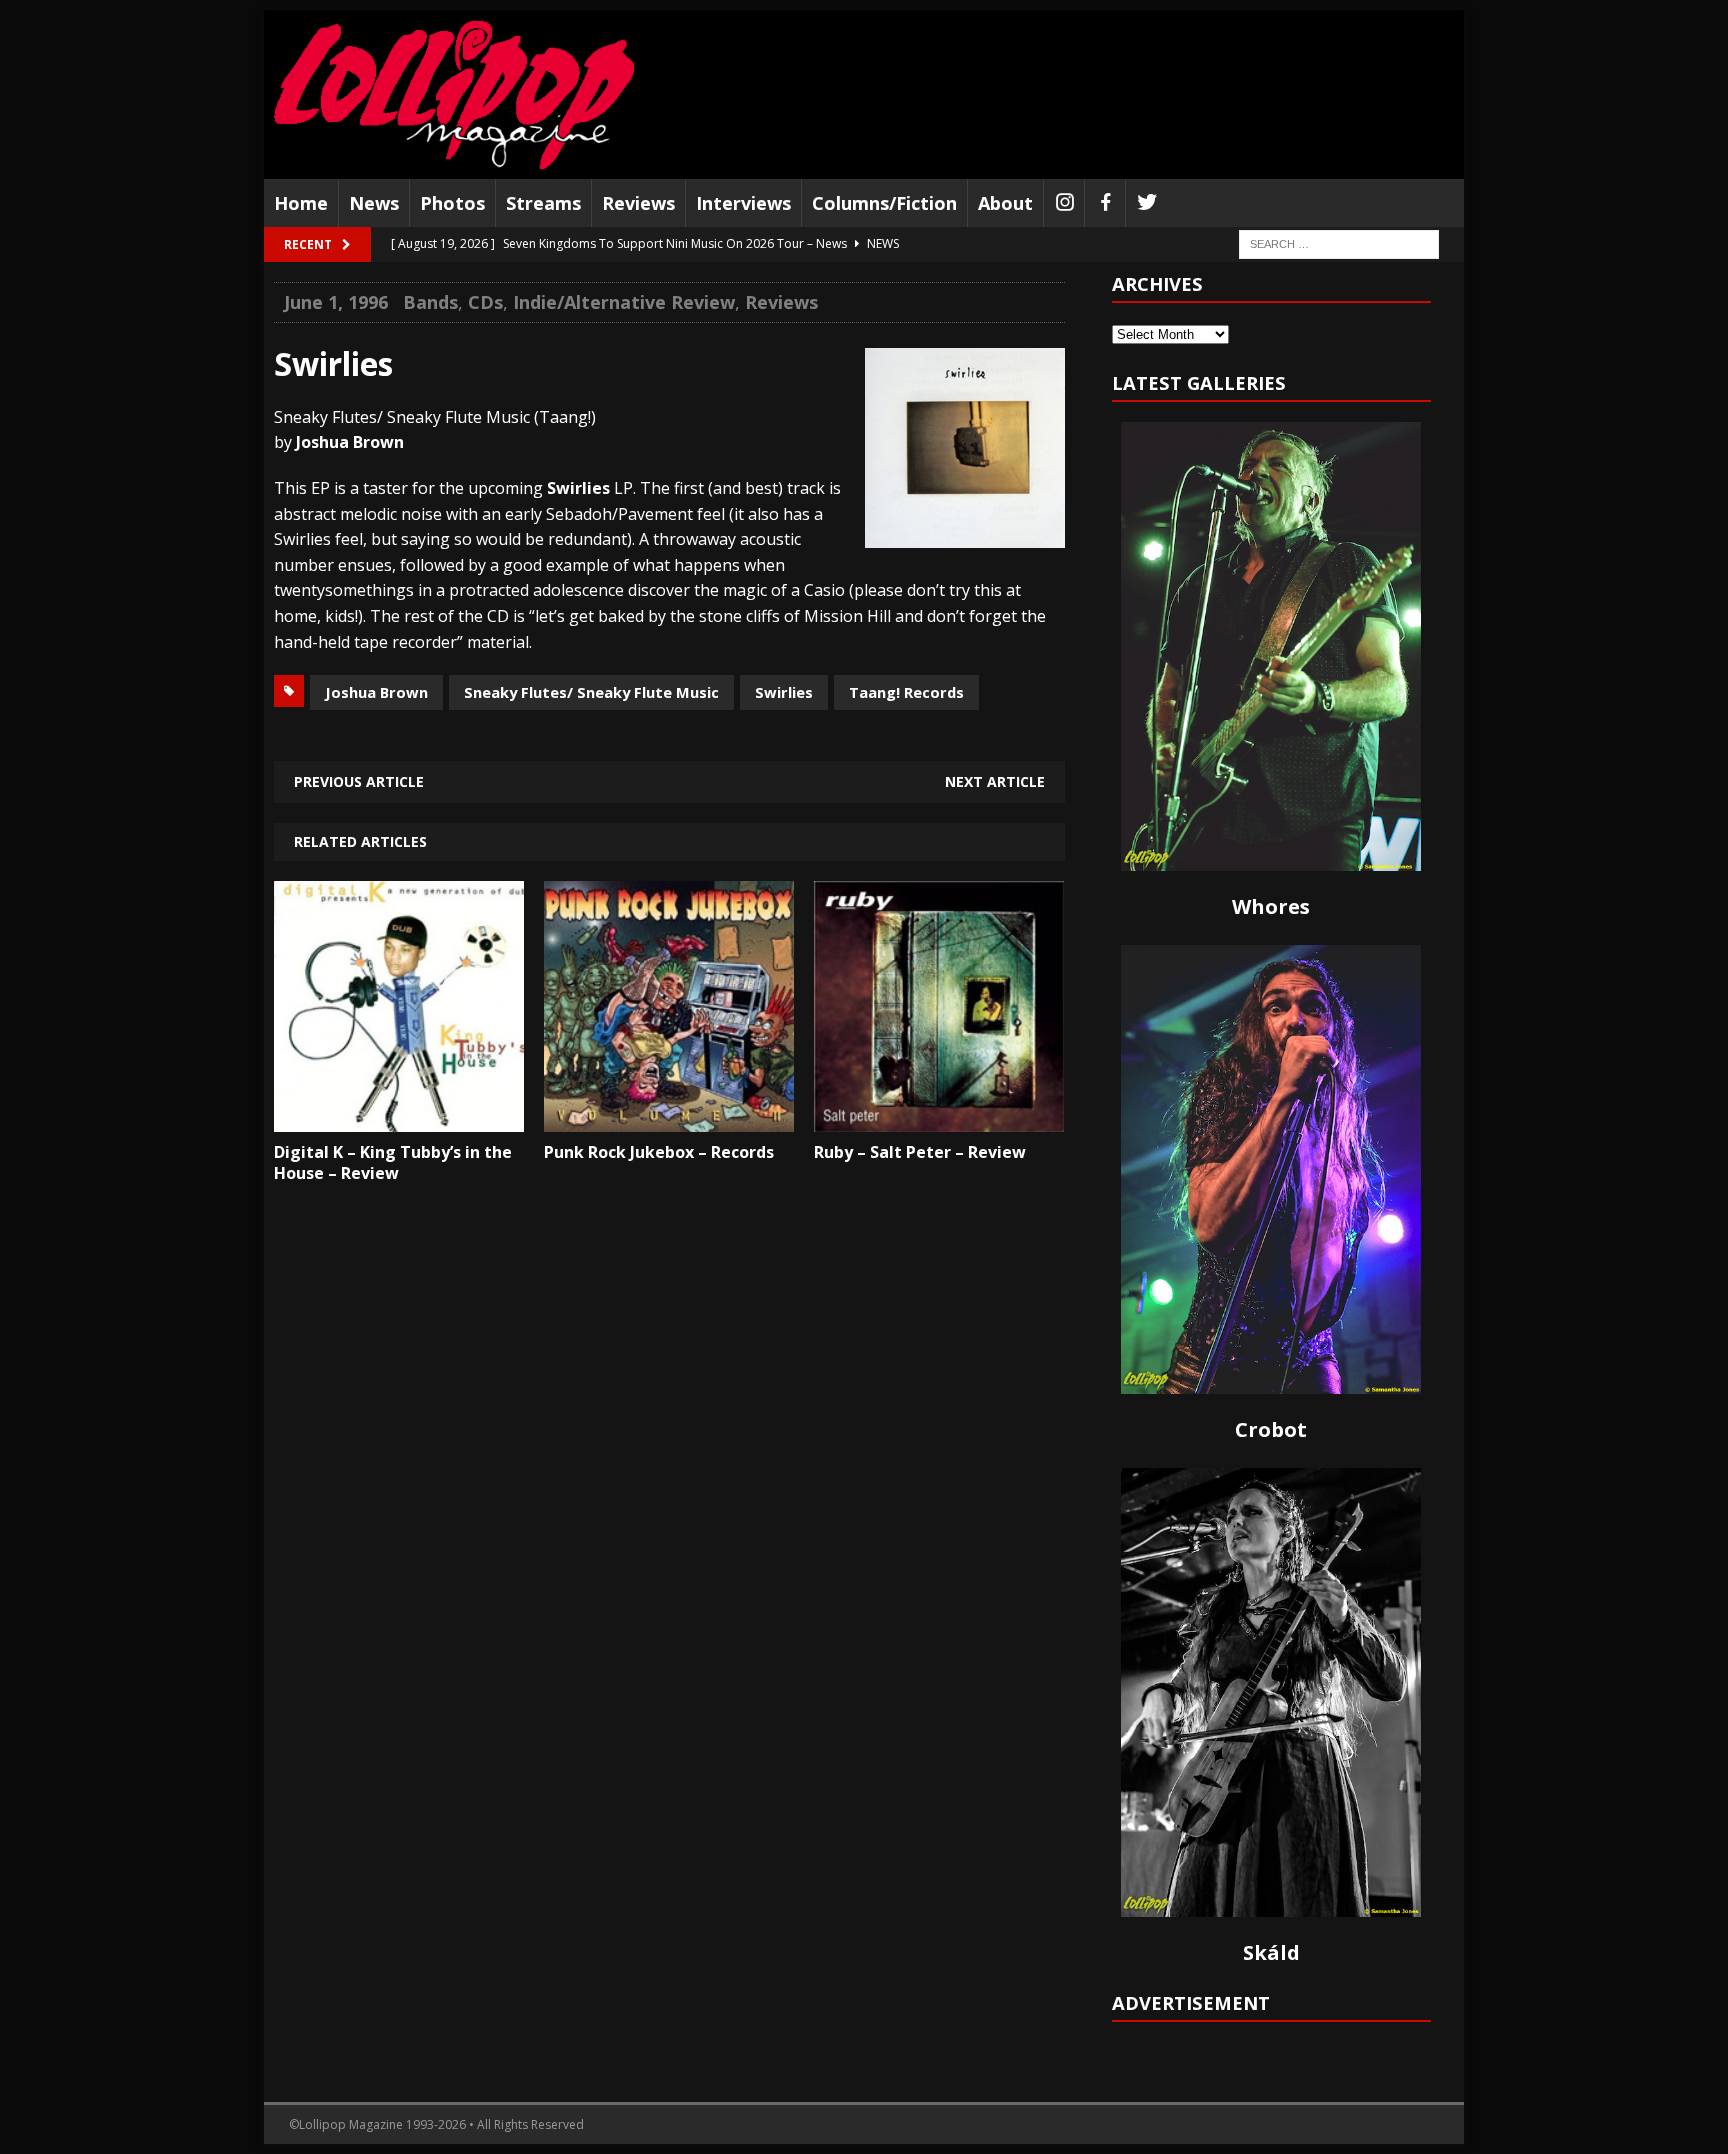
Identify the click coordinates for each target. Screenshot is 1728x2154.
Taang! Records (906, 692)
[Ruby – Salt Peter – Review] (939, 1117)
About (1005, 203)
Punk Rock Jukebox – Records (659, 1152)
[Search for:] (1339, 243)
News (374, 203)
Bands (430, 302)
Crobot (1271, 1429)
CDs (485, 302)
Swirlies (784, 692)
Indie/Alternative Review (624, 302)
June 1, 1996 (336, 302)
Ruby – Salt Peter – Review (920, 1152)
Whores (1271, 906)
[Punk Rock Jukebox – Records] (669, 1117)
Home (301, 203)
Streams (543, 203)
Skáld (1271, 1952)
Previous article (359, 781)
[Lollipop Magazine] (454, 94)
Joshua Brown (376, 692)
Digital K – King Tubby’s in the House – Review (393, 1162)
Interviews (743, 203)
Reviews (638, 203)
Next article (995, 781)
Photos (452, 203)
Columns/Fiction (884, 203)
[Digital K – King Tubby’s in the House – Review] (399, 1117)
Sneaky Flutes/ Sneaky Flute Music (591, 692)
